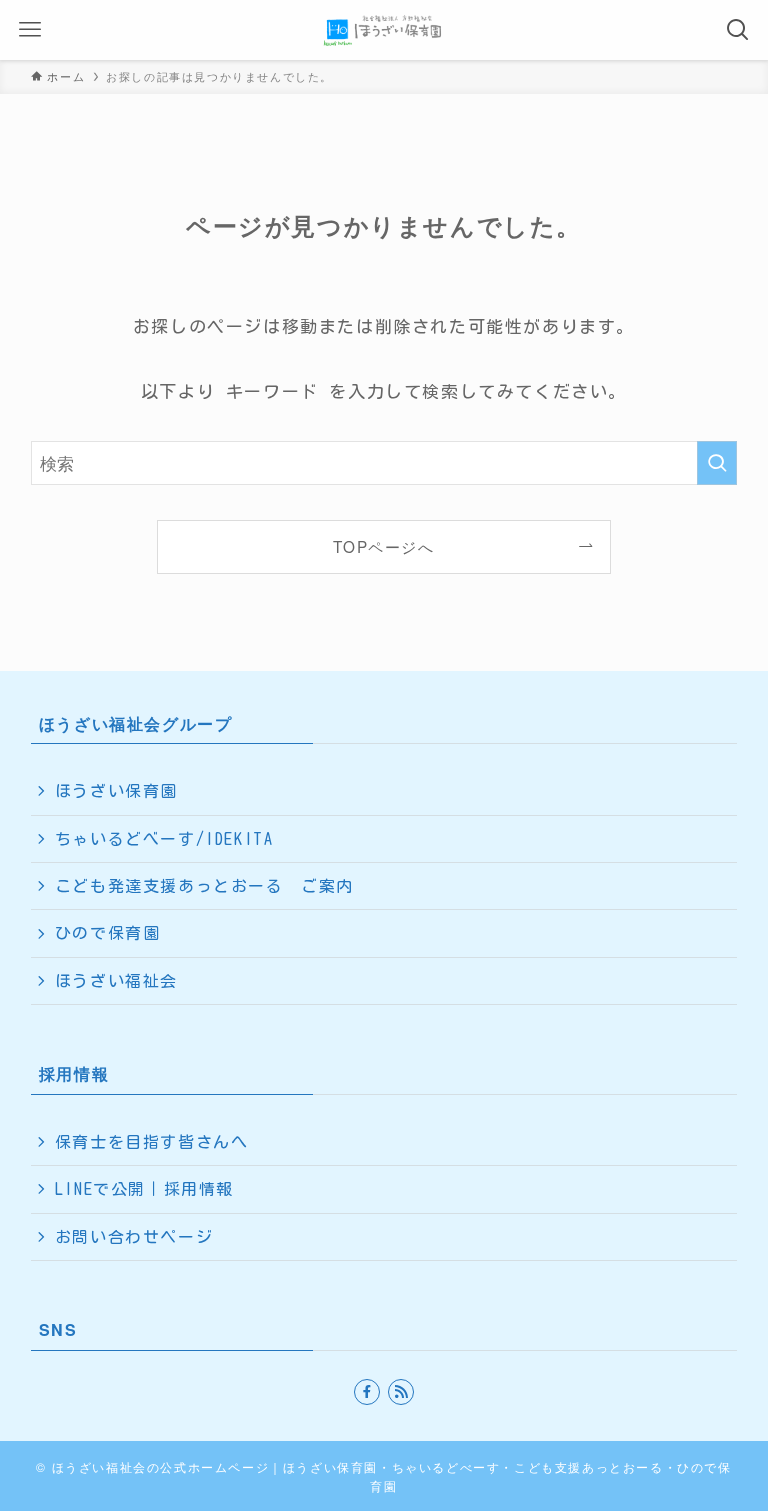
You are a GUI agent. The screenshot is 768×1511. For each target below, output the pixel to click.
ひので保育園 (108, 933)
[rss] (401, 1392)
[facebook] (367, 1392)
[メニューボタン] (30, 30)
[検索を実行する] (717, 463)
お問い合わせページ (134, 1237)
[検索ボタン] (738, 30)
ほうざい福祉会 (116, 981)
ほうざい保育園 (116, 791)
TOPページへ (383, 546)
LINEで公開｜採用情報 (144, 1189)
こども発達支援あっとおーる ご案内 (204, 886)
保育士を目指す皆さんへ (152, 1142)
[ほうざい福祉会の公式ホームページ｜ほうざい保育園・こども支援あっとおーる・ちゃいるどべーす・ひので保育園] (384, 30)
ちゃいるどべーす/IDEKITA (164, 839)
